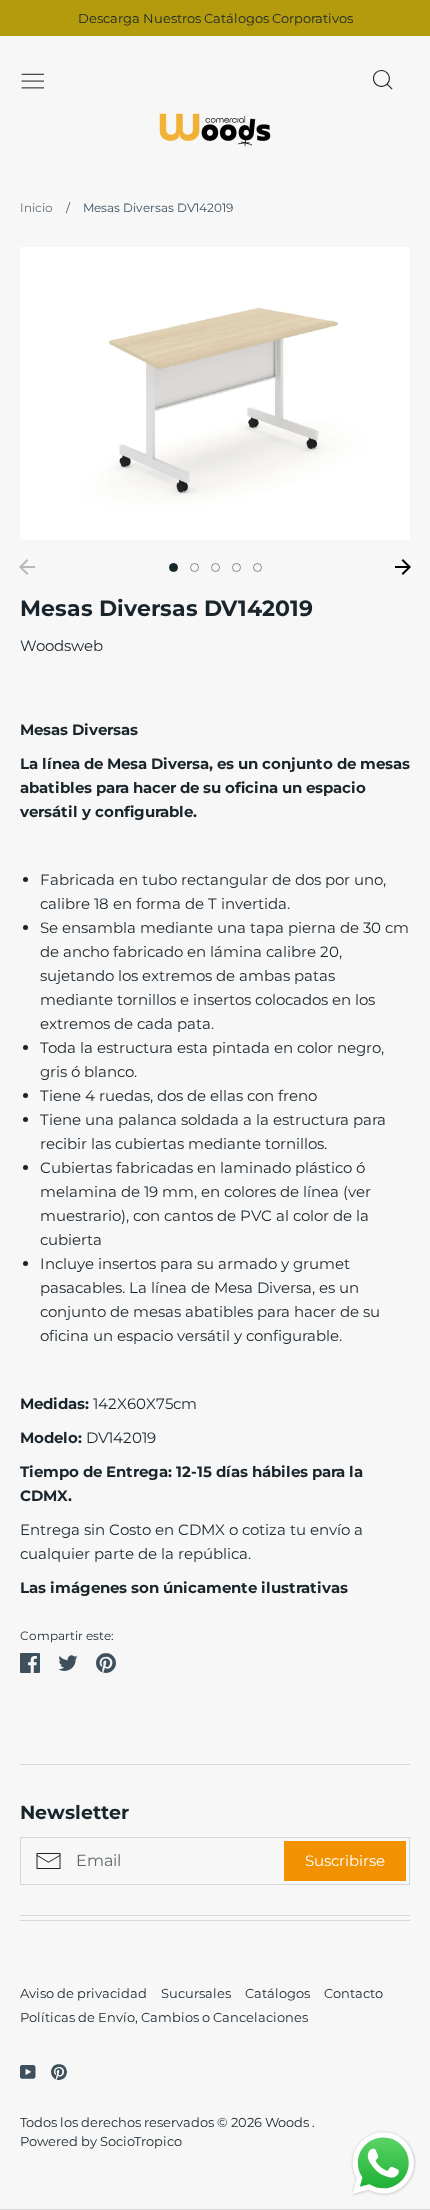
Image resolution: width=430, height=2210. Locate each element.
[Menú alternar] (33, 79)
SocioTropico (141, 2141)
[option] (215, 393)
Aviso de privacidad (83, 1993)
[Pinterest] (51, 2070)
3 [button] (215, 567)
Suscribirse (345, 1860)
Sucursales (196, 1993)
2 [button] (194, 567)
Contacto (353, 1993)
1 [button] (173, 567)
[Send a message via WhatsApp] (383, 2163)
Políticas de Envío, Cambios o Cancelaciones (164, 2017)
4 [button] (236, 567)
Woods (288, 2122)
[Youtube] (20, 2070)
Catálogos (277, 1993)
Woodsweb (61, 645)
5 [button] (257, 567)
